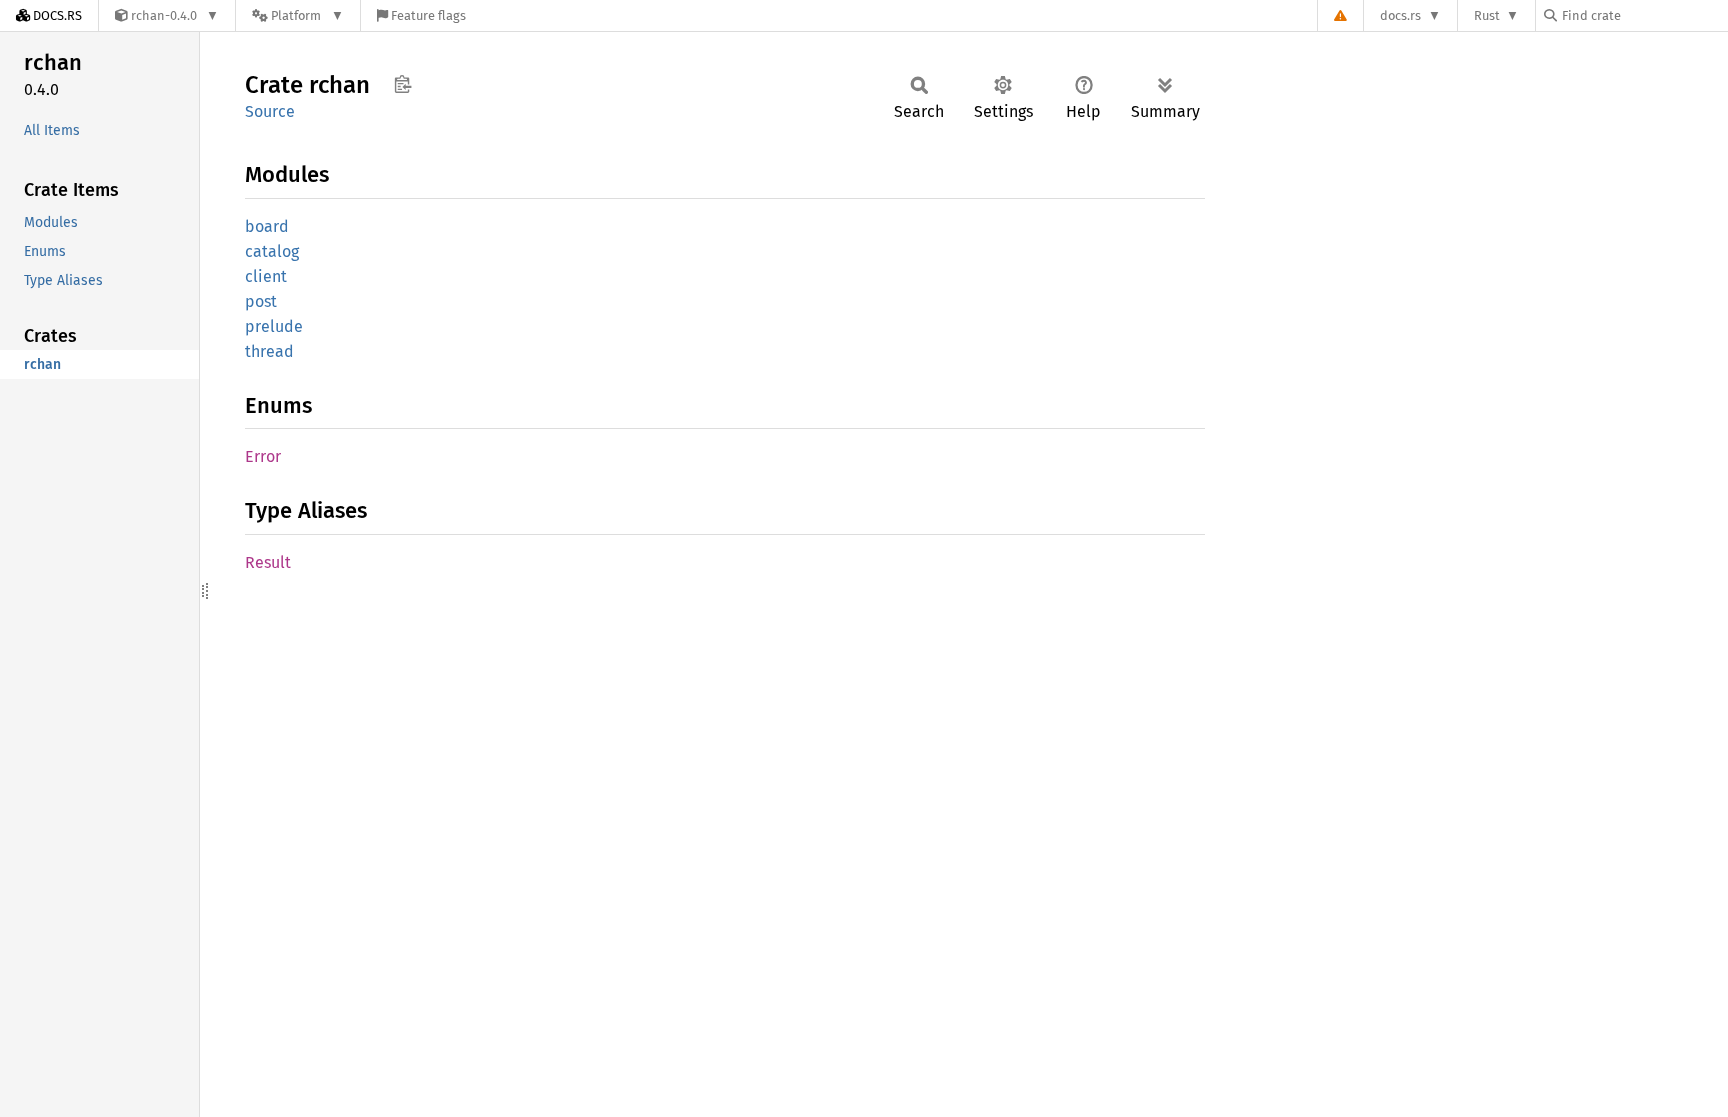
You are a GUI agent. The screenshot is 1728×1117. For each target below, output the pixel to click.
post (261, 301)
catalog (272, 251)
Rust (1487, 15)
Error (263, 456)
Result (268, 562)
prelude (274, 326)
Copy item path (402, 84)
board (267, 226)
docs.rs (1400, 15)
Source (270, 111)
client (266, 276)
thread (269, 351)
